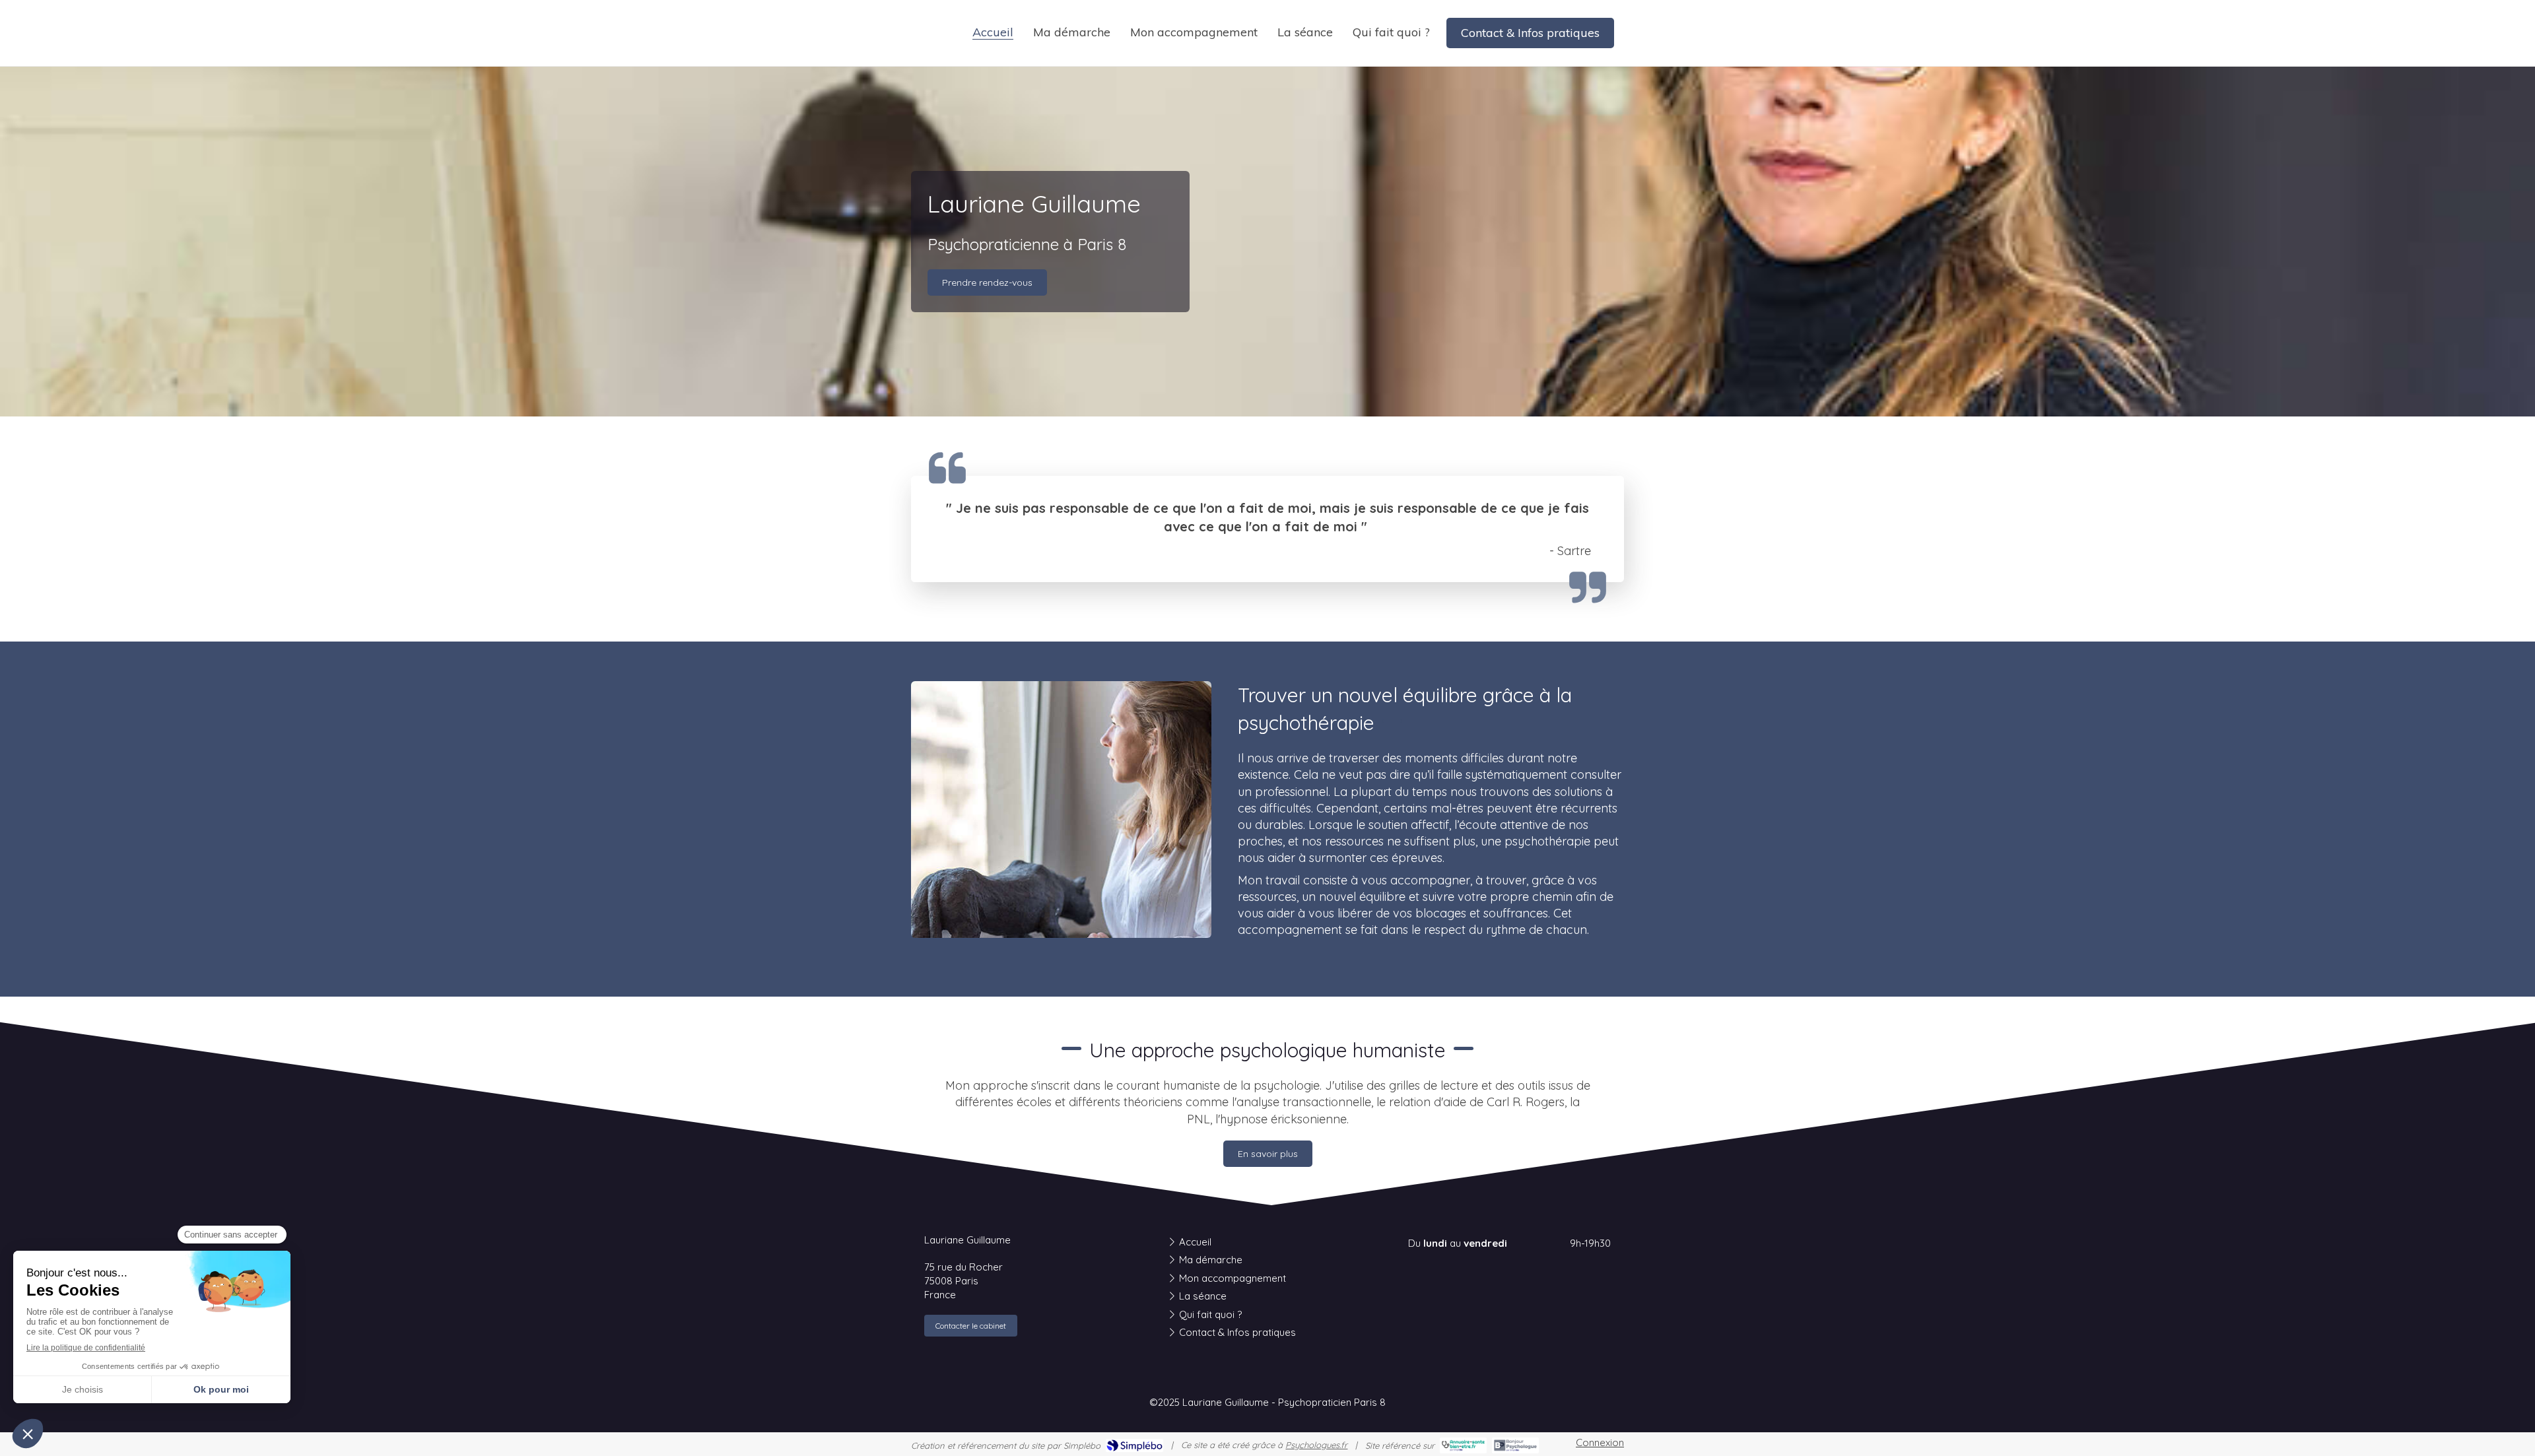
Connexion (1600, 1442)
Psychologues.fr (1316, 1445)
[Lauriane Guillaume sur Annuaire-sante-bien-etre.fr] (1463, 1445)
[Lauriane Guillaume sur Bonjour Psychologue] (1515, 1445)
